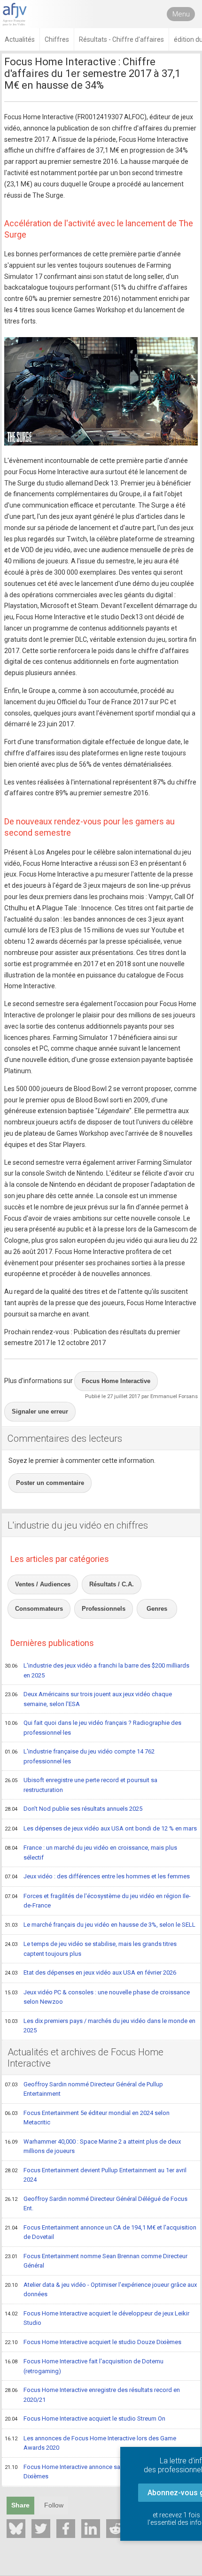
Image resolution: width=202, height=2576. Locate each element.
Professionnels (104, 1609)
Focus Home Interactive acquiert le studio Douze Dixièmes (93, 2342)
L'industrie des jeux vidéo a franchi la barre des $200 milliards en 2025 (97, 1670)
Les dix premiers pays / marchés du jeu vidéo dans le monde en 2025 (100, 2026)
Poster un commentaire (50, 1483)
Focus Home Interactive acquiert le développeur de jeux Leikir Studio (97, 2318)
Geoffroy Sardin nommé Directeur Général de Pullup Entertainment (84, 2089)
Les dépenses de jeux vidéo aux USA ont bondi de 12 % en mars (101, 1828)
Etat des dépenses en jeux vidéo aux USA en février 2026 (90, 1972)
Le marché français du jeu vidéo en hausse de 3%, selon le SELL (100, 1925)
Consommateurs (39, 1609)
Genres (157, 1609)
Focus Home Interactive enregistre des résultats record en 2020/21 (92, 2395)
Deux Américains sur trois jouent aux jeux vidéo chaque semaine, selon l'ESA (88, 1699)
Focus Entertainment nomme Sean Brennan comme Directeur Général (96, 2261)
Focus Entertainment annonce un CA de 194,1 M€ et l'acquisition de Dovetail (101, 2232)
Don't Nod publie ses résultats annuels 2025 (74, 1809)
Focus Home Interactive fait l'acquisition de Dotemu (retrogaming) (84, 2366)
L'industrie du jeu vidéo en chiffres (78, 1525)
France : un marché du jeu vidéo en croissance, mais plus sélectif (91, 1853)
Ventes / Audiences (43, 1584)
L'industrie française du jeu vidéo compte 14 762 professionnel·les (80, 1756)
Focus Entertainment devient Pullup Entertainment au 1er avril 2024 (96, 2175)
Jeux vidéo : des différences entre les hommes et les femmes (97, 1876)
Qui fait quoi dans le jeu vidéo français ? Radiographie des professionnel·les (93, 1728)
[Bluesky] (16, 2529)
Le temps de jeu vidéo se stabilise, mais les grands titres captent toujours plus (91, 1949)
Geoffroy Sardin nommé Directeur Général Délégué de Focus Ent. (96, 2204)
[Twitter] (41, 2529)
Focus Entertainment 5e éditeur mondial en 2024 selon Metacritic (87, 2118)
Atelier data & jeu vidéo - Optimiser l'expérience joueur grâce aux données (101, 2290)
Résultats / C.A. (112, 1584)
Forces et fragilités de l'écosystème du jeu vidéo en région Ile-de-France (98, 1901)
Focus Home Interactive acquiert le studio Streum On (85, 2418)
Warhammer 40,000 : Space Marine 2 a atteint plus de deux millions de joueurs (93, 2146)
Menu (181, 14)
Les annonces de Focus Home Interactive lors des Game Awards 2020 (90, 2443)
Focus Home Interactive (116, 1381)
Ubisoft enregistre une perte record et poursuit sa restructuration (81, 1785)
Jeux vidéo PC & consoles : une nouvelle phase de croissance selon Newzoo (97, 1997)
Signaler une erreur (40, 1411)
